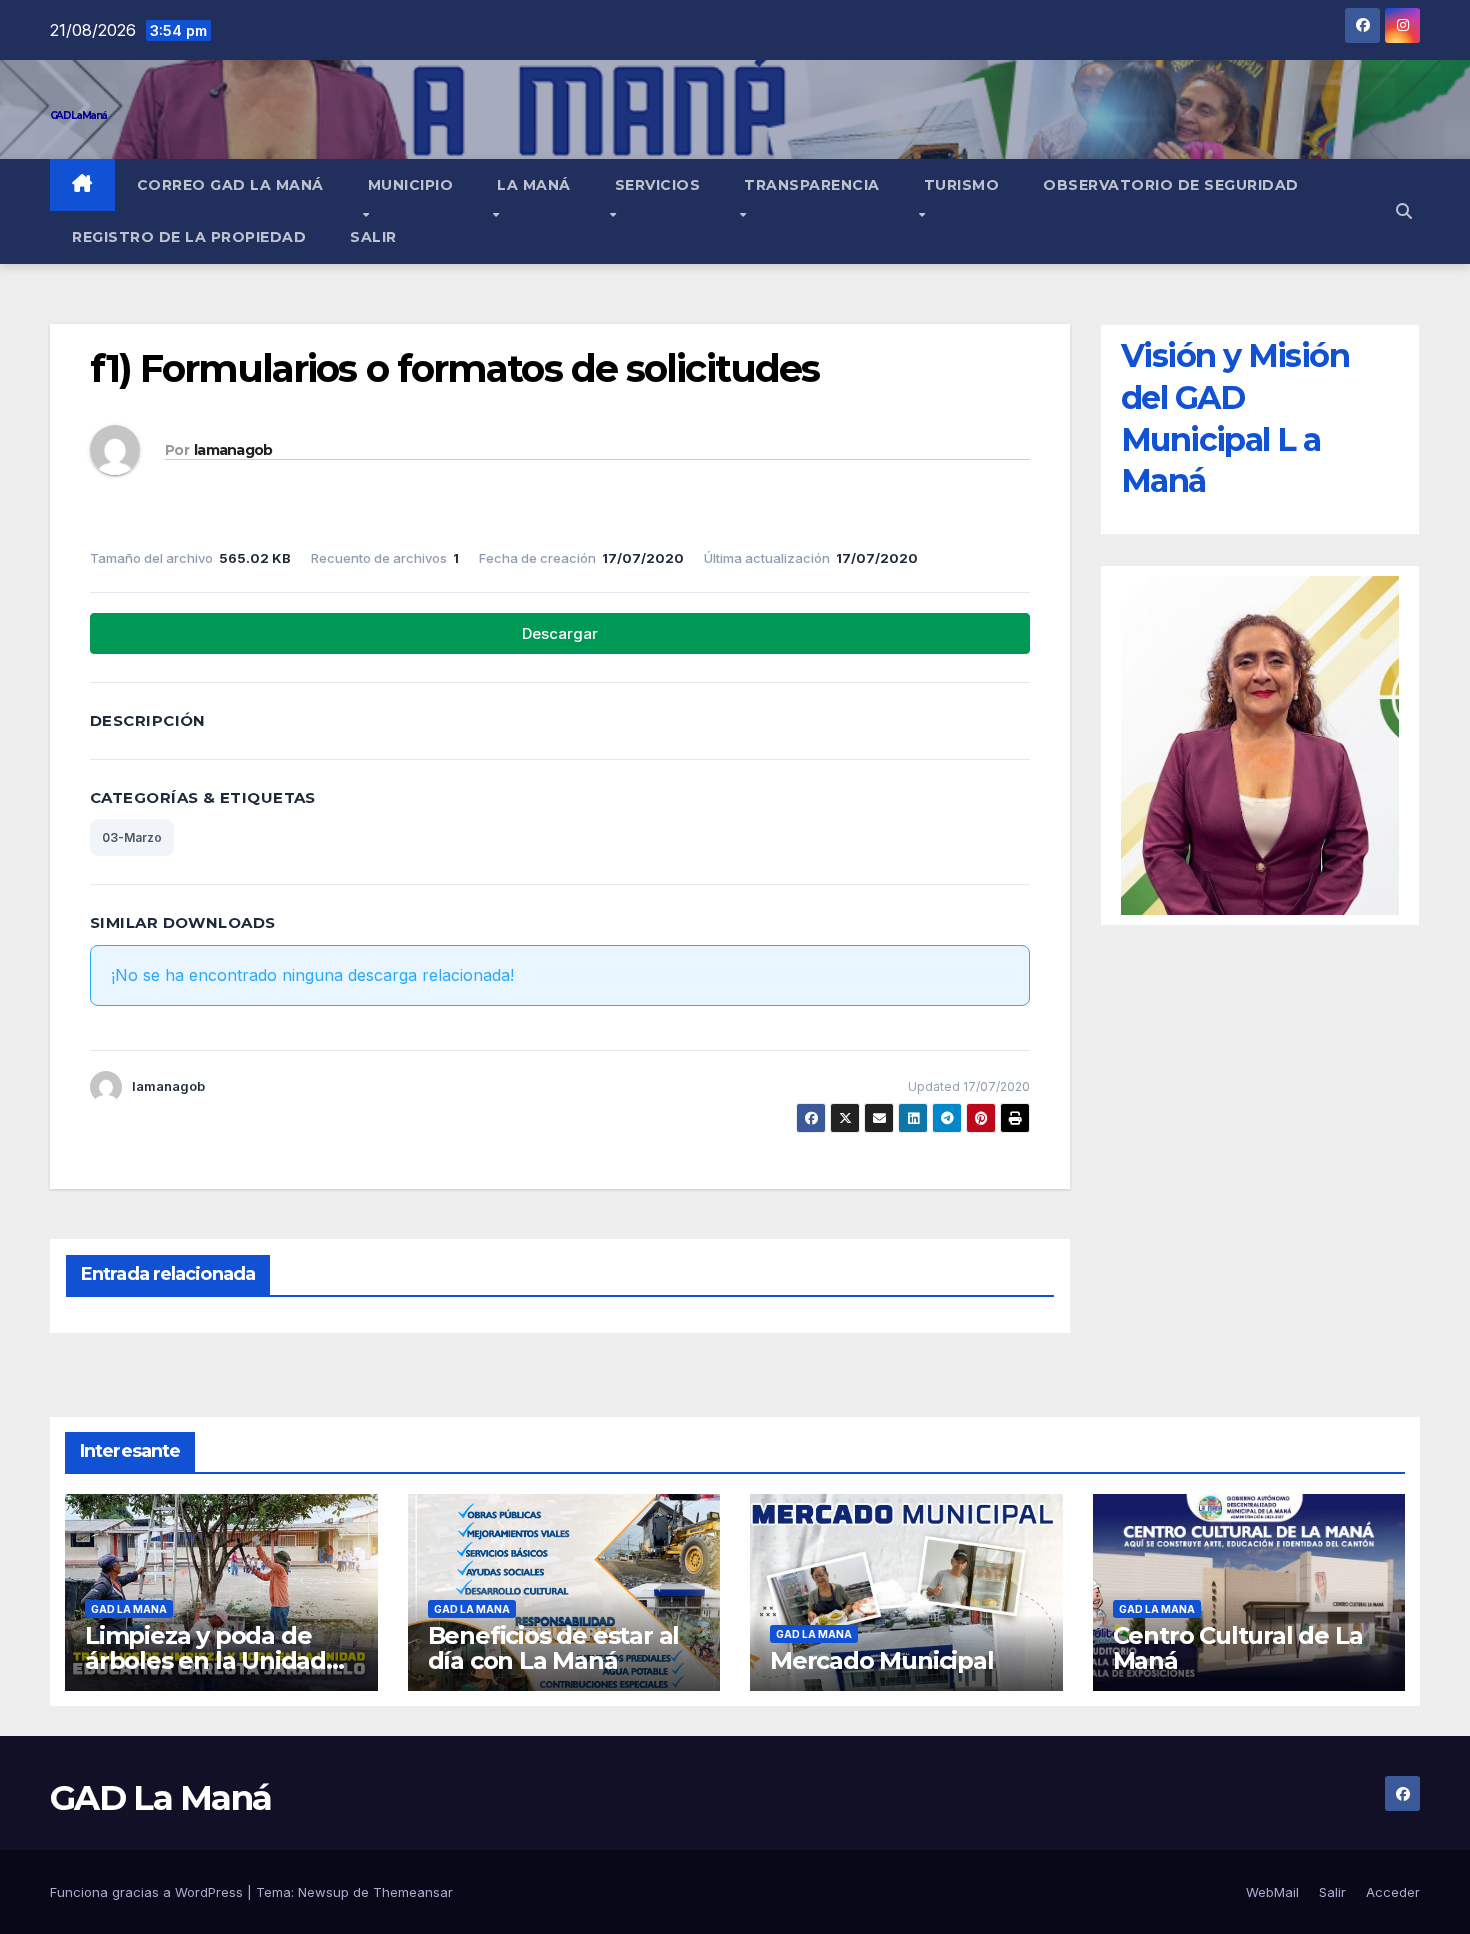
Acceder (1393, 1892)
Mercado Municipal (882, 1660)
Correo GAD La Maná (230, 185)
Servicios (658, 185)
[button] (1404, 211)
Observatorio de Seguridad (1171, 185)
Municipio (411, 185)
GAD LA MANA (129, 1609)
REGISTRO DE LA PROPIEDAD (189, 237)
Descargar (560, 633)
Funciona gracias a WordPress (148, 1892)
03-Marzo (132, 837)
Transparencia (812, 185)
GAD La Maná (78, 115)
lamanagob (233, 450)
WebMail (1272, 1892)
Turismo (962, 185)
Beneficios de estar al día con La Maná (554, 1648)
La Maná (534, 185)
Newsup (323, 1892)
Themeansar (413, 1892)
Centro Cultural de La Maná (1238, 1648)
